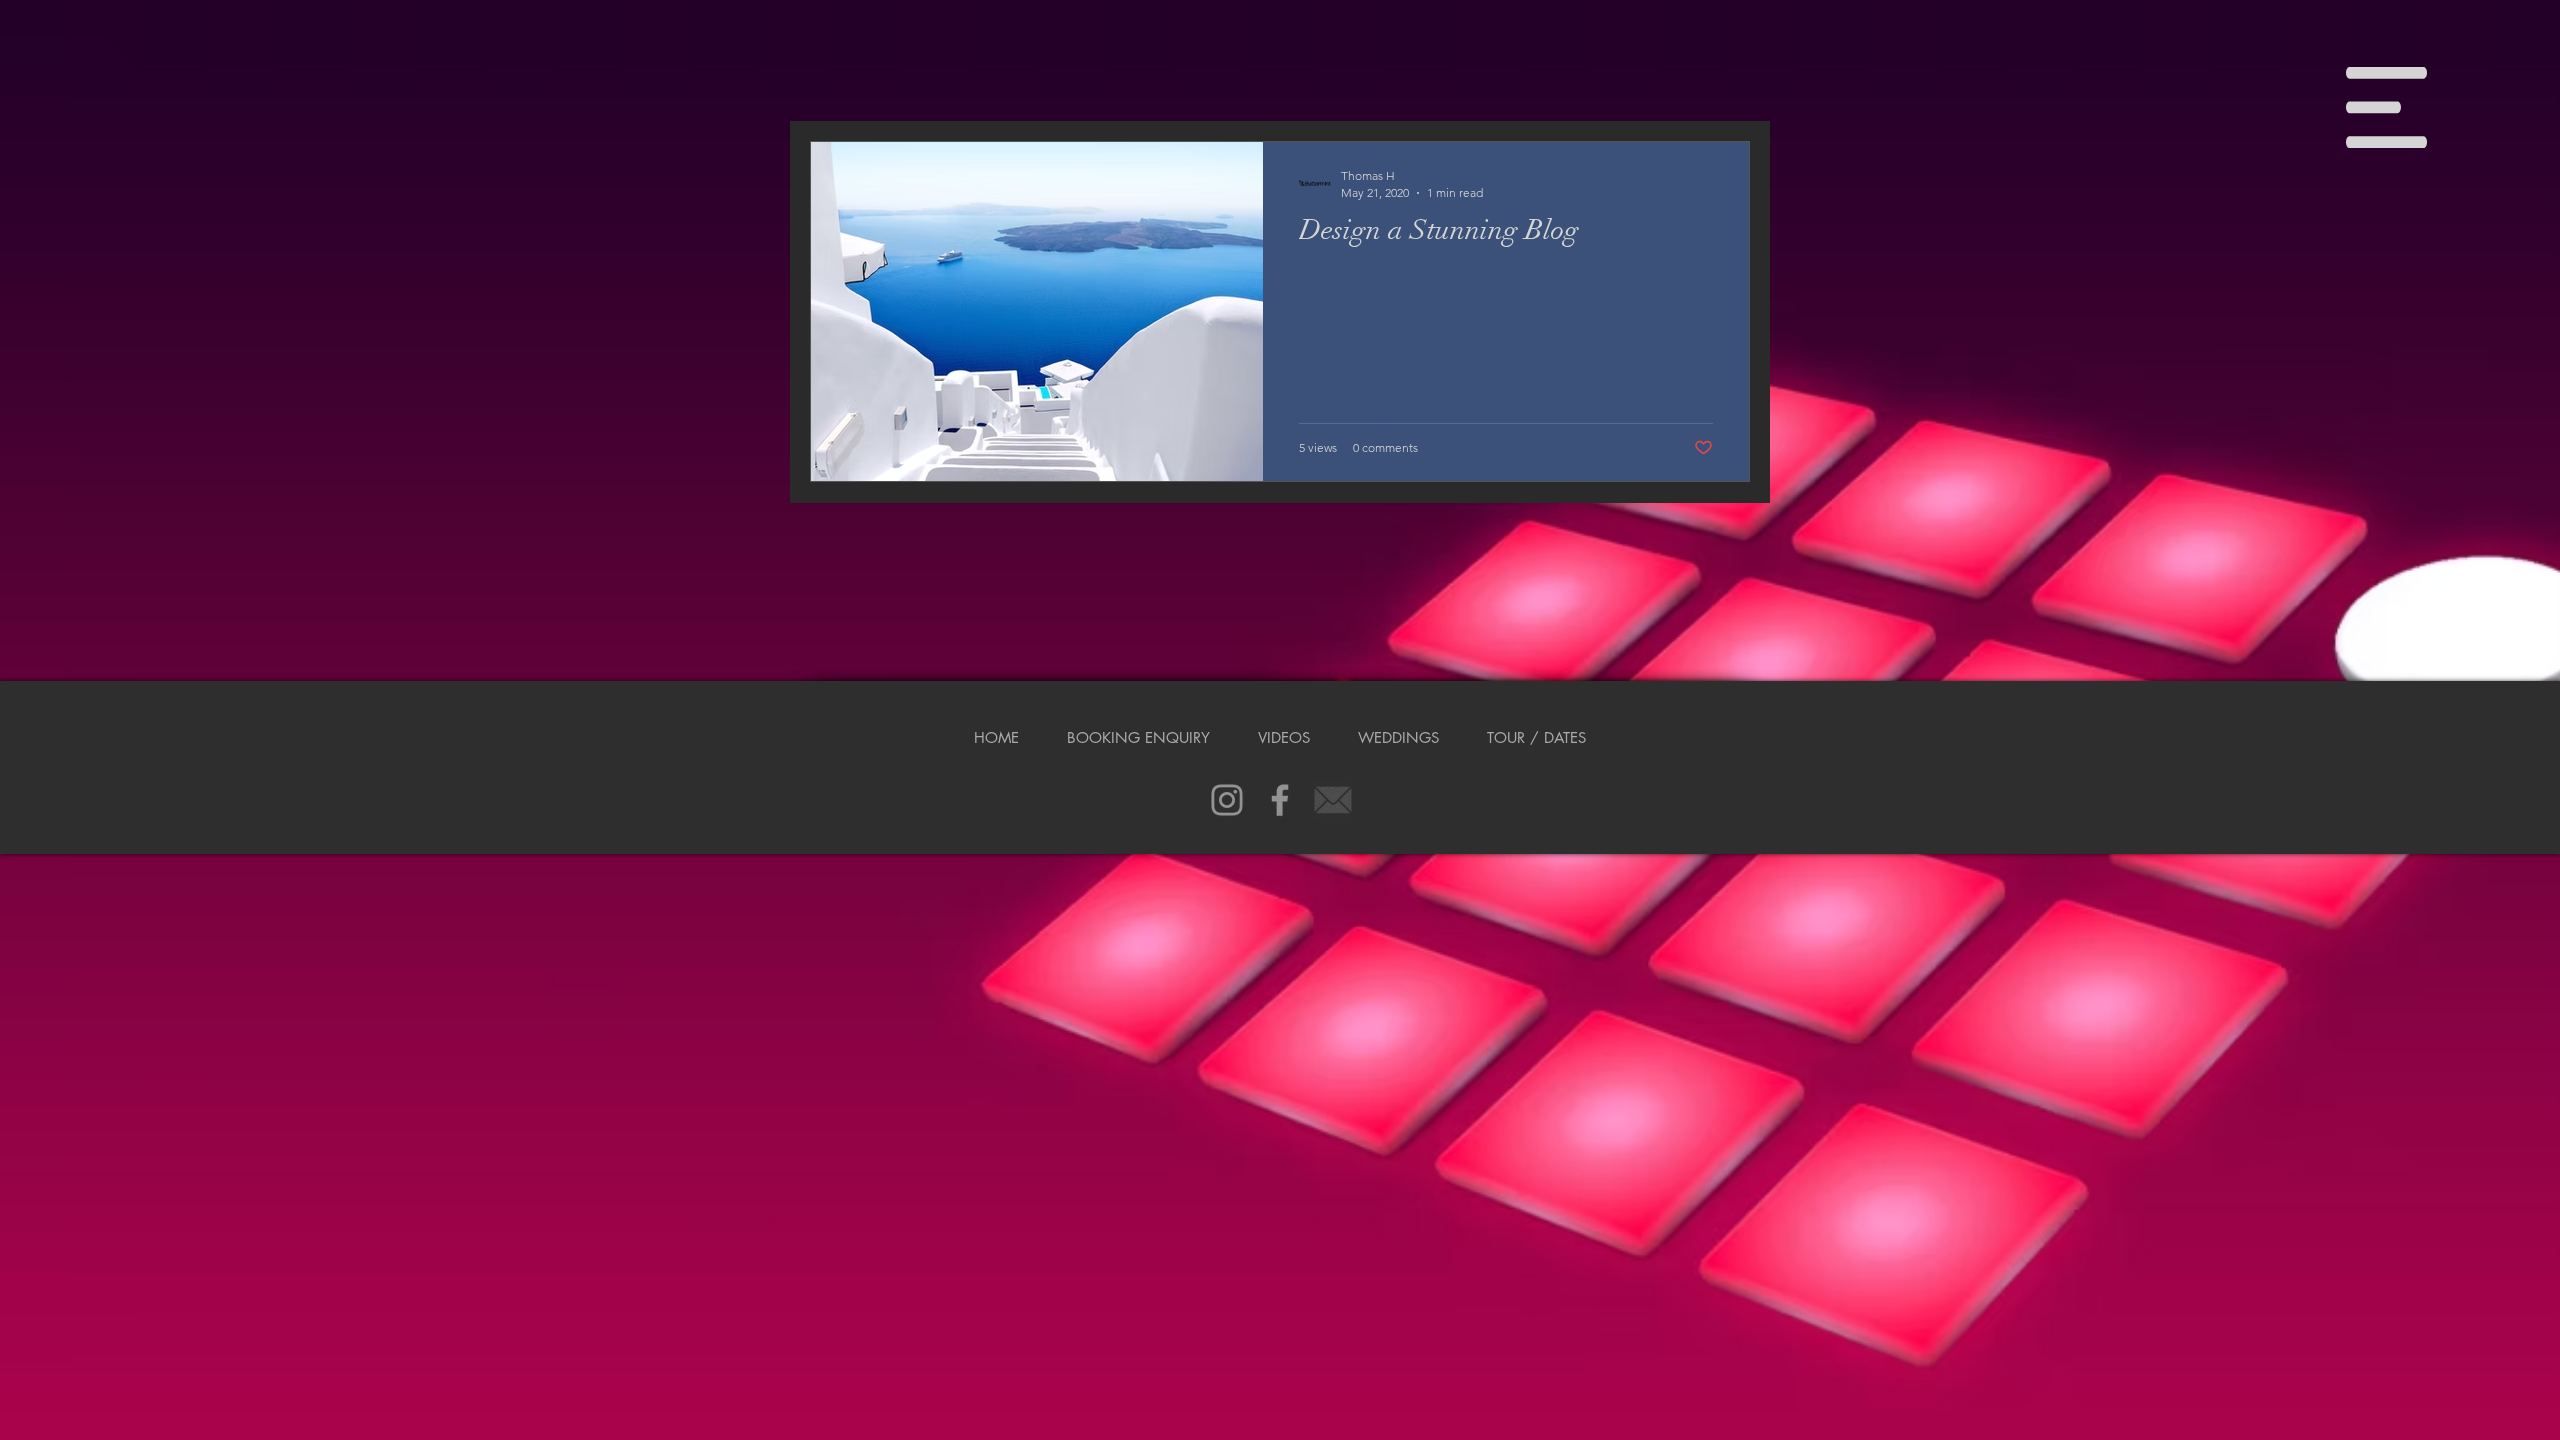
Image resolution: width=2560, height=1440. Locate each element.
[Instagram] (1227, 800)
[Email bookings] (1333, 800)
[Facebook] (1280, 800)
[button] (2386, 107)
